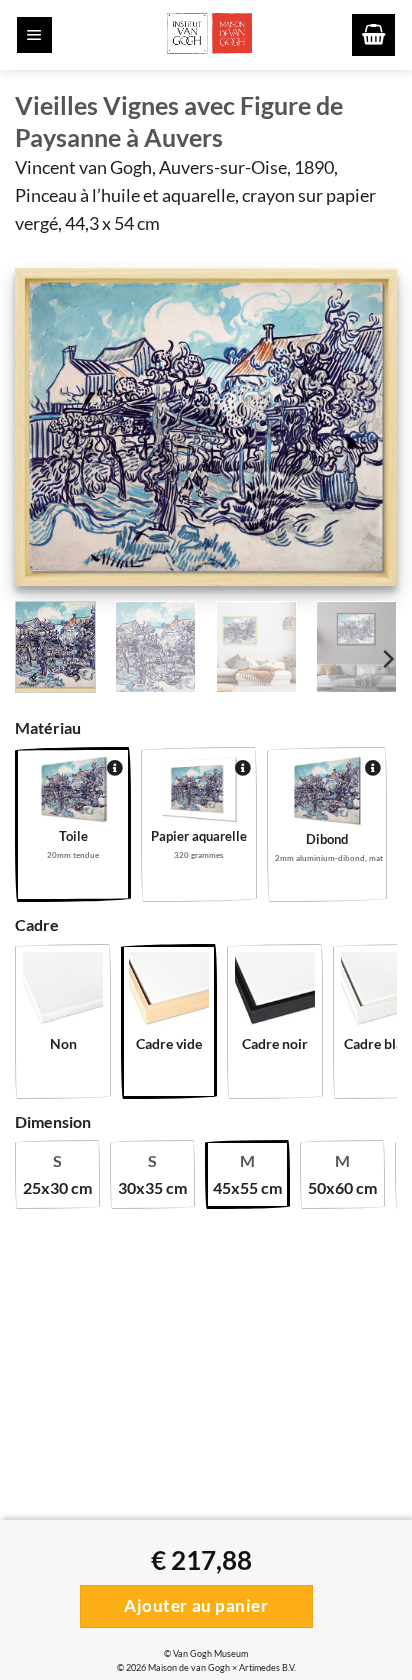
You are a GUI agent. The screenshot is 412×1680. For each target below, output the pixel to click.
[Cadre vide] (169, 992)
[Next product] (35, 680)
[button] (34, 35)
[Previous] (48, 428)
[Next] (364, 428)
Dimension (53, 1121)
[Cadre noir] (275, 992)
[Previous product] (77, 680)
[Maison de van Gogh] (209, 35)
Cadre (37, 924)
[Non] (63, 992)
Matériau (48, 727)
